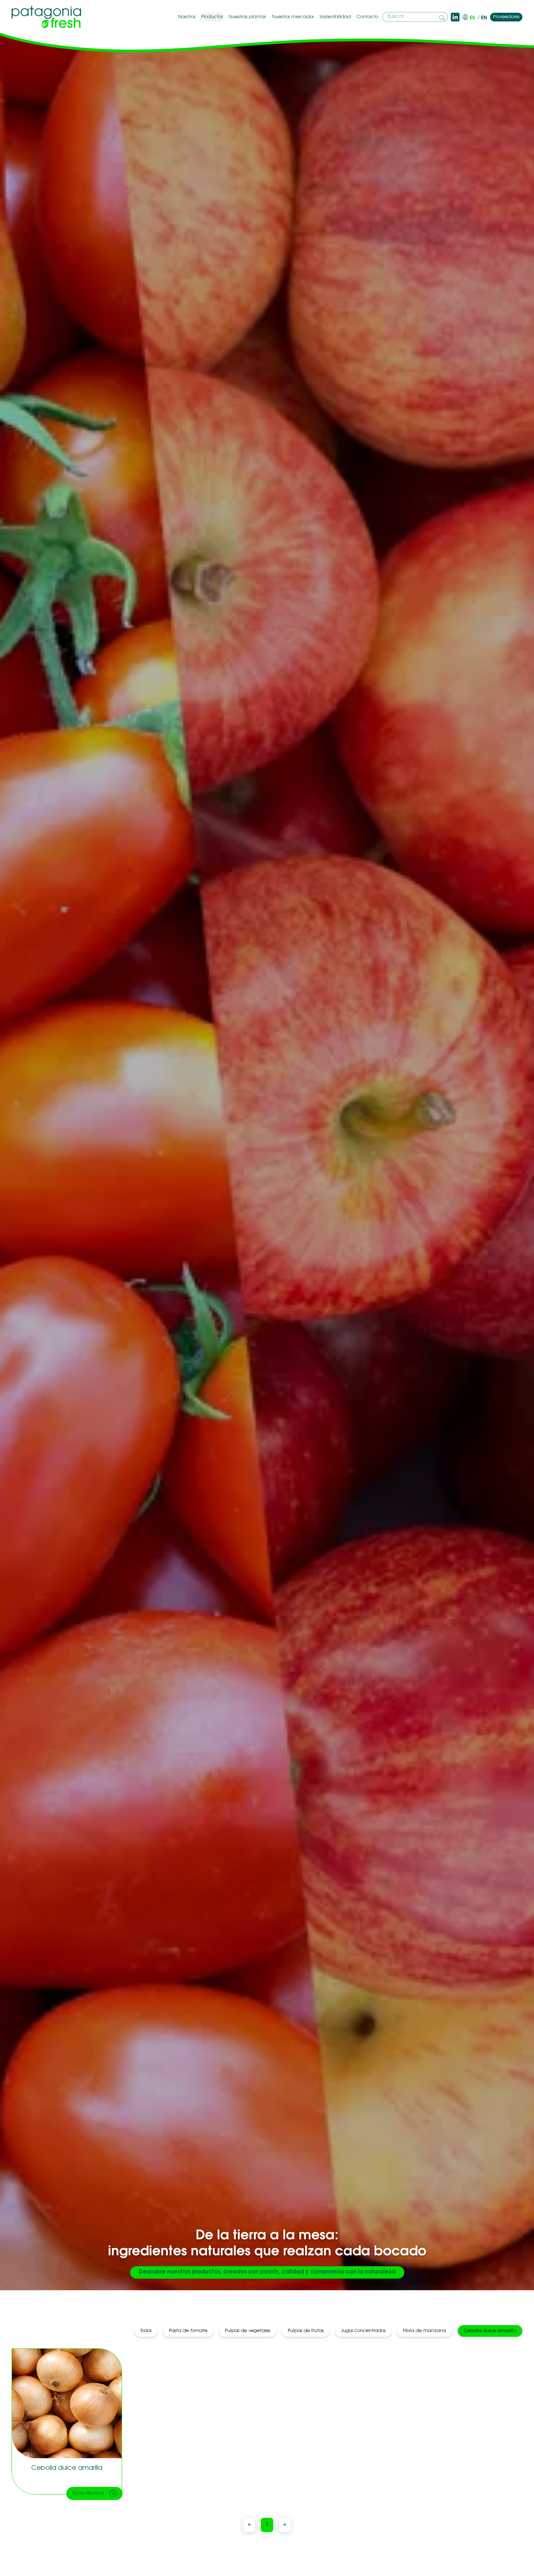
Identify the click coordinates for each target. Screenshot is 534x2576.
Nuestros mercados (293, 17)
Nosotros (187, 17)
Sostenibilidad (335, 17)
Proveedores (506, 17)
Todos (146, 2331)
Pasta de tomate (188, 2331)
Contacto (367, 17)
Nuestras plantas (247, 17)
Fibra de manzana (424, 2331)
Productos (212, 17)
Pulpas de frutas (306, 2331)
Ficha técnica (88, 2493)
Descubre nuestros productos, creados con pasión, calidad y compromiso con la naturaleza (267, 2272)
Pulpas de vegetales (248, 2331)
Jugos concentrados (363, 2331)
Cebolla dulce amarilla (490, 2331)
